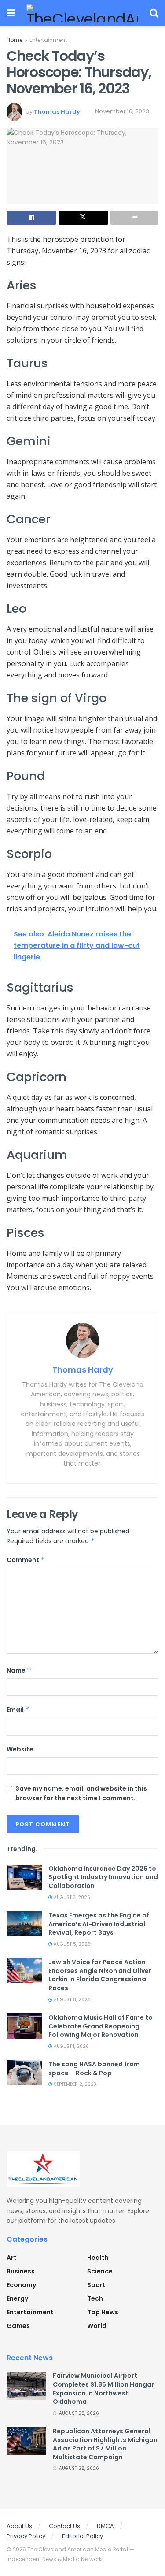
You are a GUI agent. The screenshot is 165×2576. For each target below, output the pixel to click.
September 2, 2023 (74, 2084)
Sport (96, 2285)
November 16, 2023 (122, 111)
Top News (103, 2312)
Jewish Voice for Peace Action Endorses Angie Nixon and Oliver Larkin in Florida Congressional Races (100, 1975)
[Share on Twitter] (83, 218)
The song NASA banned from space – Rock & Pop (94, 2069)
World (97, 2326)
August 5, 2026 (71, 1944)
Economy (21, 2285)
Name (19, 1670)
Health (98, 2258)
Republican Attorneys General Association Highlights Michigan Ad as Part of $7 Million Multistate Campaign (105, 2444)
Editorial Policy (82, 2536)
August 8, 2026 (71, 2000)
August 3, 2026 (71, 1897)
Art (12, 2258)
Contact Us (64, 2526)
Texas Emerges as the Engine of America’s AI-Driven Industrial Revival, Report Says (99, 1924)
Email (18, 1710)
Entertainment (48, 40)
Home (15, 40)
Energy (17, 2298)
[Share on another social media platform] (134, 218)
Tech (95, 2298)
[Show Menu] (11, 13)
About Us (19, 2526)
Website (20, 1749)
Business (21, 2271)
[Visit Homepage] (82, 13)
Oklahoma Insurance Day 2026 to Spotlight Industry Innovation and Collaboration (103, 1877)
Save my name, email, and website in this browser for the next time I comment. (81, 1793)
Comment (26, 1560)
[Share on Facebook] (31, 218)
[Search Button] (154, 13)
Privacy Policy (26, 2536)
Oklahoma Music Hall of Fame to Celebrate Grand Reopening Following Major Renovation (101, 2026)
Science (100, 2271)
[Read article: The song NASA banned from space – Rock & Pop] (24, 2073)
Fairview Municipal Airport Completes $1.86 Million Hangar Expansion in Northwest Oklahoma (103, 2389)
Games (18, 2326)
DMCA (105, 2526)
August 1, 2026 (71, 2046)
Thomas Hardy (57, 111)
